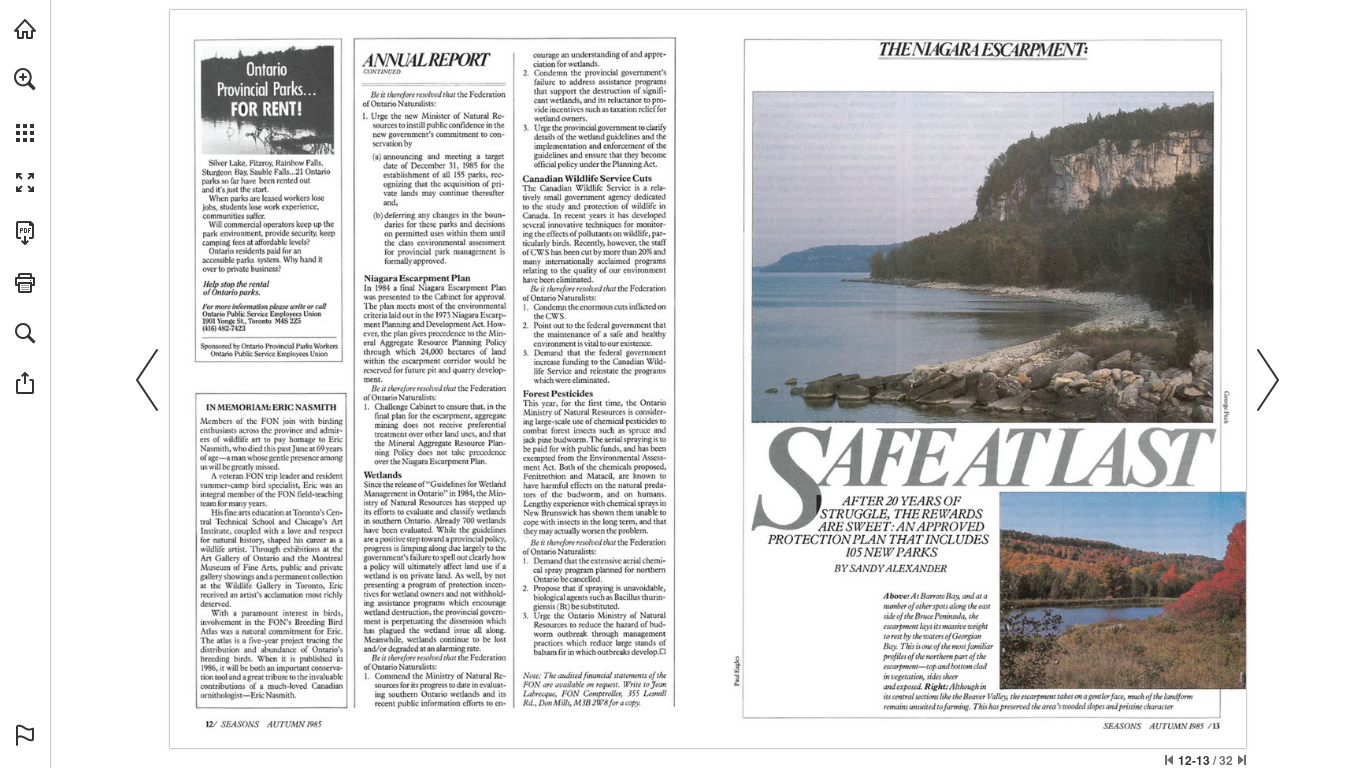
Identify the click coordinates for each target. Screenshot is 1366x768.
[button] (25, 79)
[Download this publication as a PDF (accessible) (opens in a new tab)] (25, 233)
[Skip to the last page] (1242, 760)
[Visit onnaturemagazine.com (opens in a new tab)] (25, 29)
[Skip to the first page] (1169, 760)
